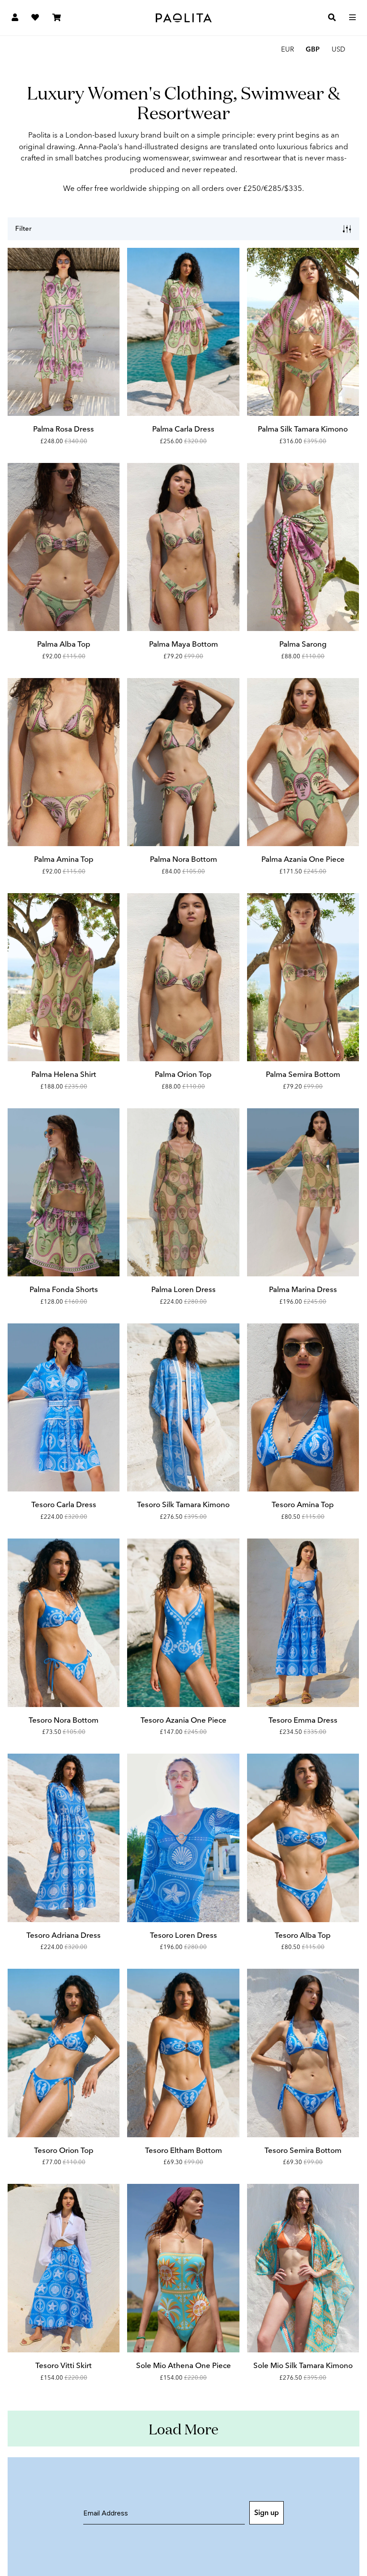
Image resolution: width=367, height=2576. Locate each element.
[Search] (332, 18)
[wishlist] (35, 18)
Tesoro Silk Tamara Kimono (183, 1504)
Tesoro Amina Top (303, 1504)
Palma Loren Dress (183, 1289)
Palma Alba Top (64, 644)
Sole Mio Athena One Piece (183, 2365)
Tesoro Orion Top (64, 2150)
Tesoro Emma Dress (303, 1720)
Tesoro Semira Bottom (303, 2150)
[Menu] (352, 18)
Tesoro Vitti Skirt (64, 2365)
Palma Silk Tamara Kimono (303, 429)
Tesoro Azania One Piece (183, 1720)
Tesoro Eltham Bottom (183, 2150)
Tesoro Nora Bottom (64, 1720)
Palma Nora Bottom (183, 859)
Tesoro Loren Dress (183, 1935)
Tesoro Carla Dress (64, 1504)
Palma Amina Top (64, 859)
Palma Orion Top (183, 1074)
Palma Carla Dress (183, 429)
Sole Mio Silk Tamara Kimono (303, 2365)
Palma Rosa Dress (64, 429)
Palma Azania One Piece (303, 859)
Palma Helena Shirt (64, 1074)
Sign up (267, 2513)
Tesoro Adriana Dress (64, 1935)
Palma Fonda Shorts (64, 1289)
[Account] (15, 18)
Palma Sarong (303, 644)
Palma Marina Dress (303, 1289)
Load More (183, 2429)
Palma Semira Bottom (303, 1074)
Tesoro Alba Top (303, 1935)
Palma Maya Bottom (183, 644)
